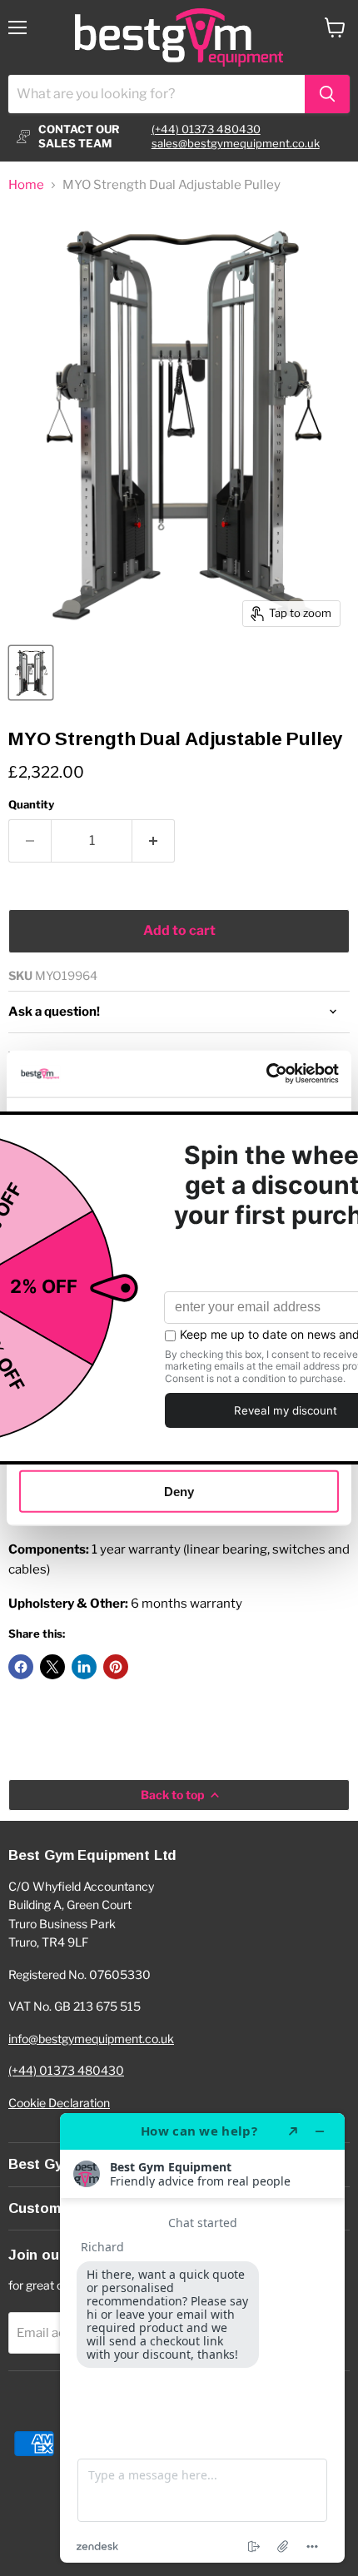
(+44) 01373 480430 (206, 129)
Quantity (31, 805)
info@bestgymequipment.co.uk (91, 2039)
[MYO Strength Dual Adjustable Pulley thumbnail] (31, 673)
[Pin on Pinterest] (116, 1667)
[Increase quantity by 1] (154, 841)
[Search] (327, 94)
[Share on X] (52, 1667)
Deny (179, 1491)
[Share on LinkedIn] (84, 1667)
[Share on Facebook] (21, 1667)
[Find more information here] (202, 2338)
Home (26, 185)
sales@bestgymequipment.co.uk (236, 143)
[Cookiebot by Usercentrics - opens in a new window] (266, 1074)
